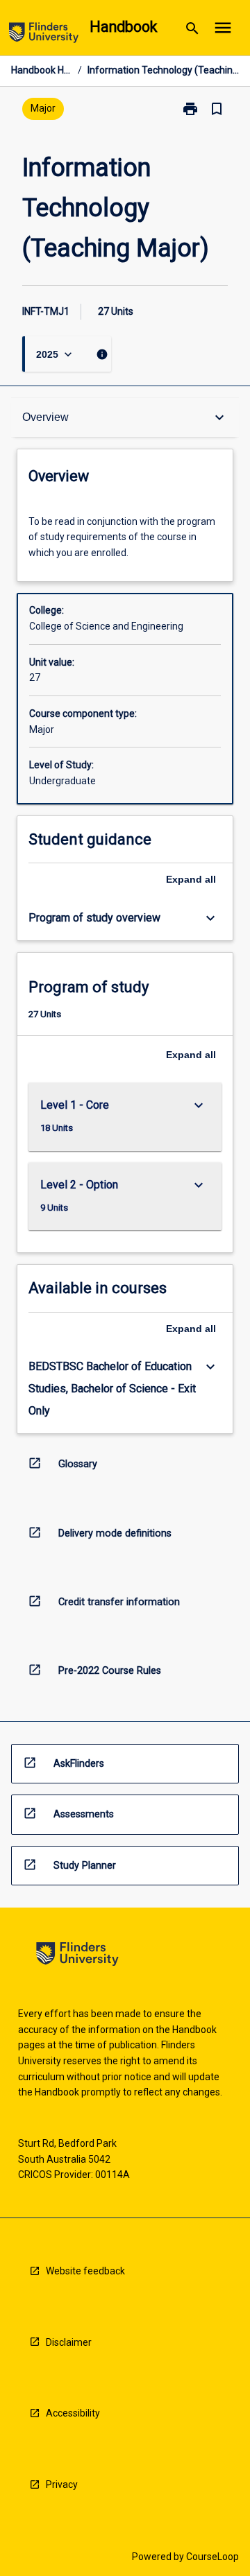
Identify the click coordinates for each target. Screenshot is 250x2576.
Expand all (191, 879)
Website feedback (85, 2271)
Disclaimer (69, 2342)
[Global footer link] (77, 1956)
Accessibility (73, 2413)
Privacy (62, 2484)
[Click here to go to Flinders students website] (44, 35)
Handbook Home (42, 70)
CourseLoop (212, 2557)
